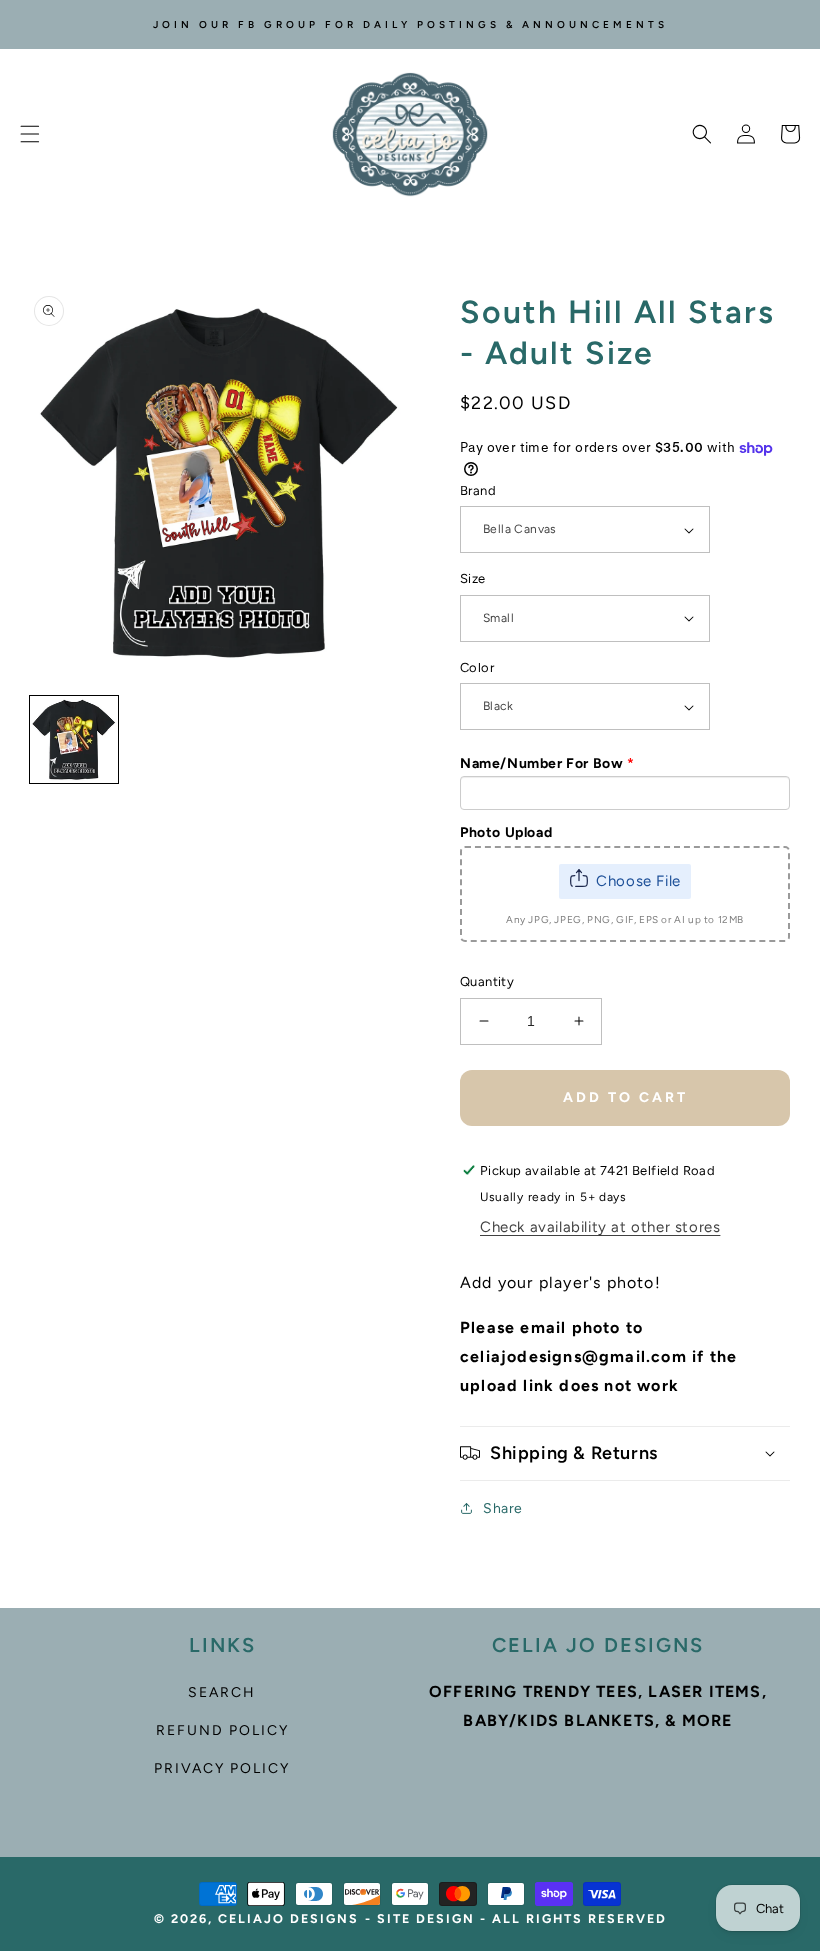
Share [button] (503, 1508)
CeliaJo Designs (288, 1918)
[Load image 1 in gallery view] (74, 740)
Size (473, 578)
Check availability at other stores (600, 1227)
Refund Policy (222, 1730)
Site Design (426, 1918)
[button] (30, 134)
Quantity (487, 981)
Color (477, 667)
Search (222, 1692)
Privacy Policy (222, 1768)
